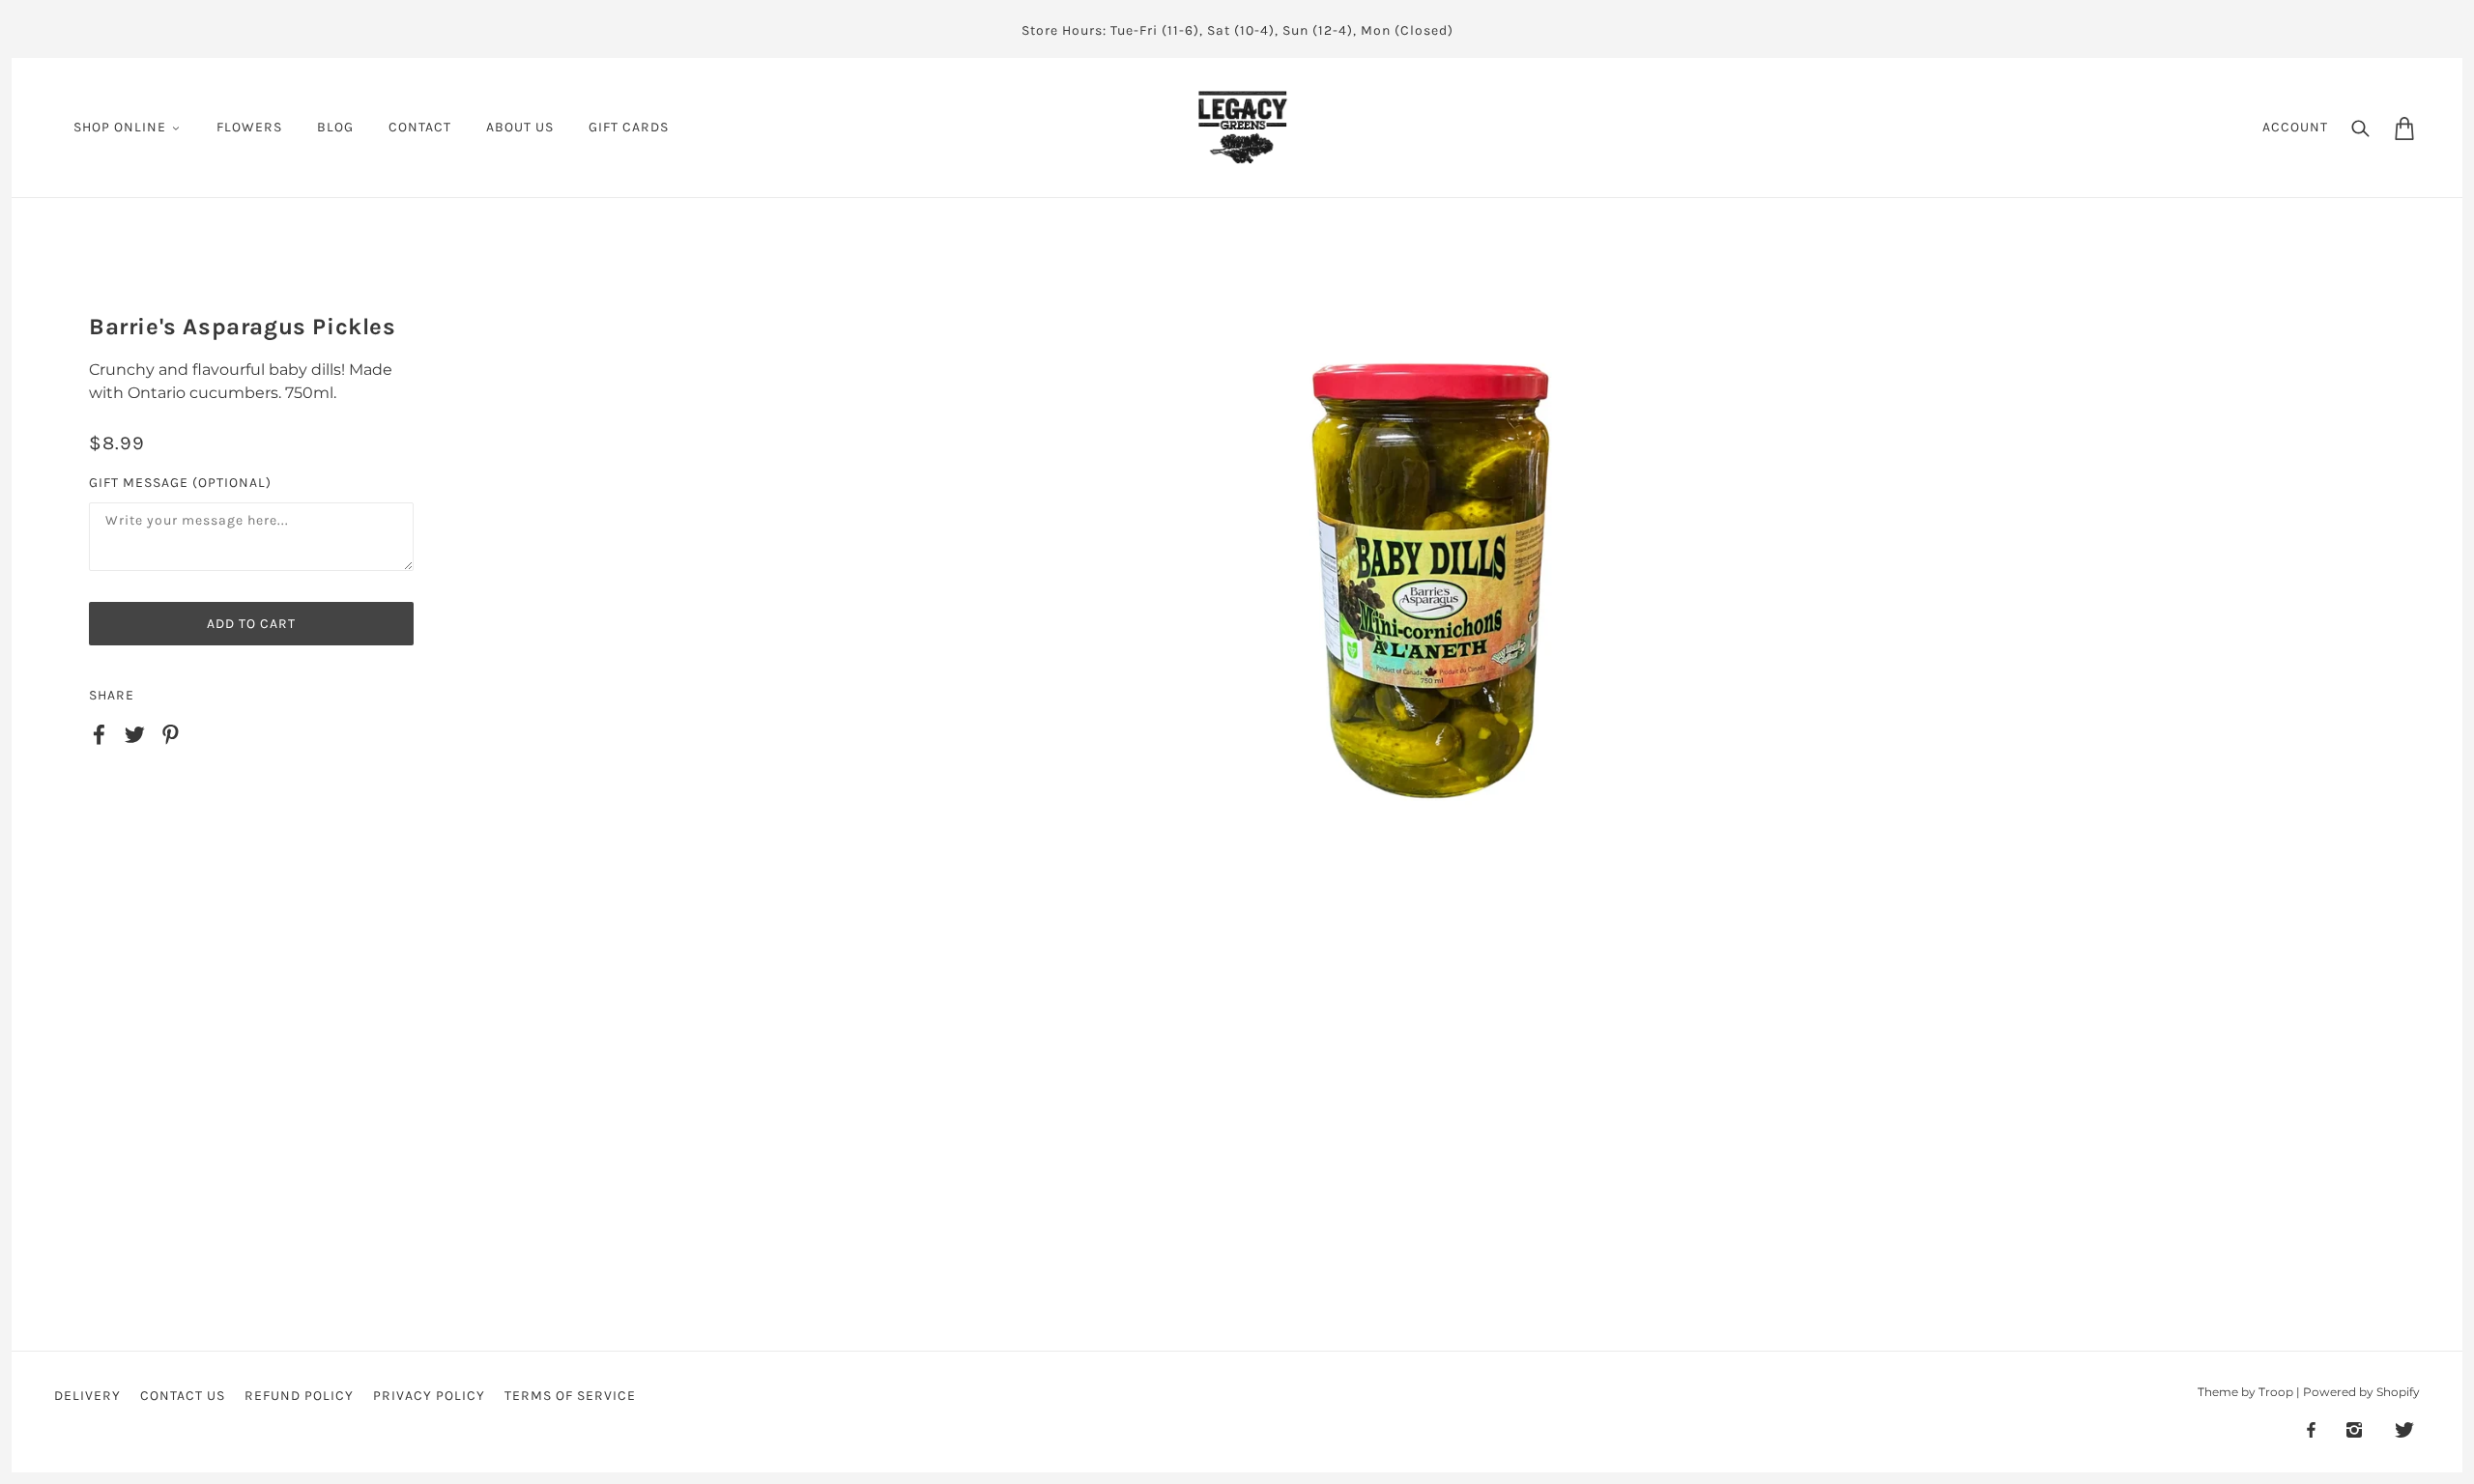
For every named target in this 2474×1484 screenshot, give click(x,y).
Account (2295, 127)
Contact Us (183, 1396)
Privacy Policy (429, 1396)
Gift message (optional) (180, 483)
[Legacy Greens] (1243, 126)
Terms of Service (570, 1396)
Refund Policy (299, 1396)
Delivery (87, 1396)
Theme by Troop (2245, 1392)
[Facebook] (2311, 1429)
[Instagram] (2354, 1429)
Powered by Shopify (2361, 1392)
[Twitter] (2404, 1429)
